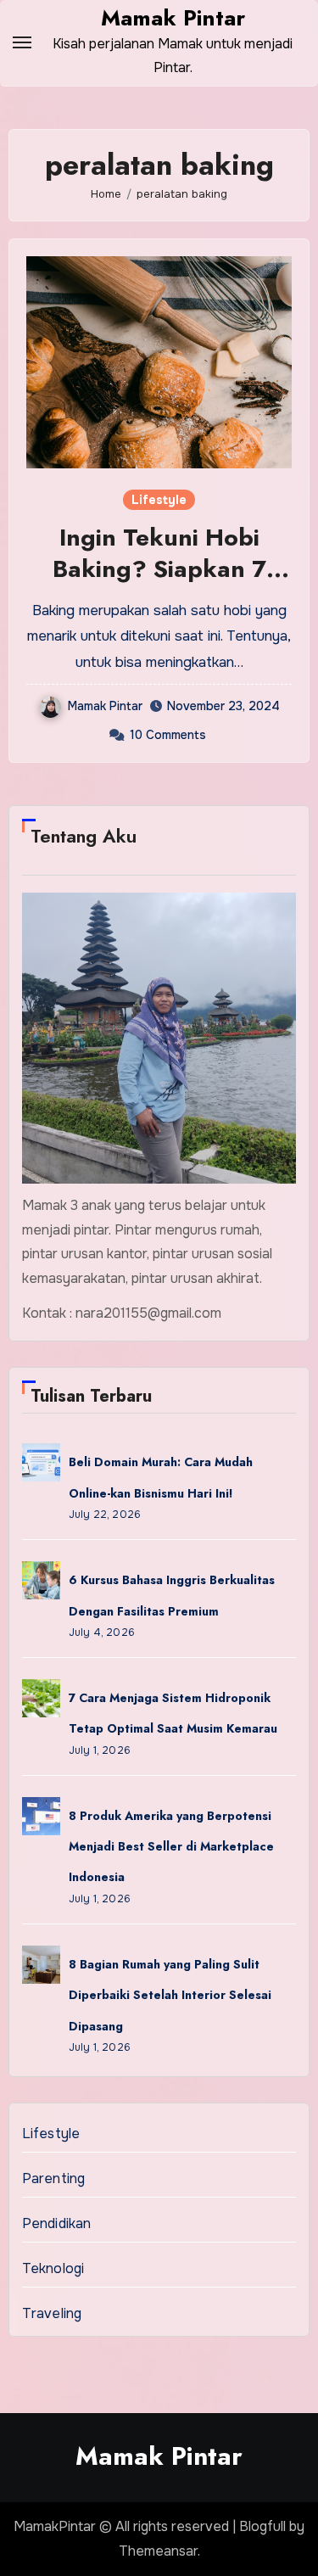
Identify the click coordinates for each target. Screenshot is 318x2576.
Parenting (54, 2178)
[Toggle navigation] (22, 42)
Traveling (52, 2313)
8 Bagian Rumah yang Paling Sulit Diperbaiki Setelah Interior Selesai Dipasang (170, 1995)
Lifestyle (159, 500)
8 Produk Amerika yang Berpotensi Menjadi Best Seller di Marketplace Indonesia (171, 1847)
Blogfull (262, 2526)
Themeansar (158, 2551)
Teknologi (53, 2268)
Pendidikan (57, 2223)
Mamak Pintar (173, 18)
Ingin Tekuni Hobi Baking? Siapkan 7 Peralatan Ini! (159, 568)
